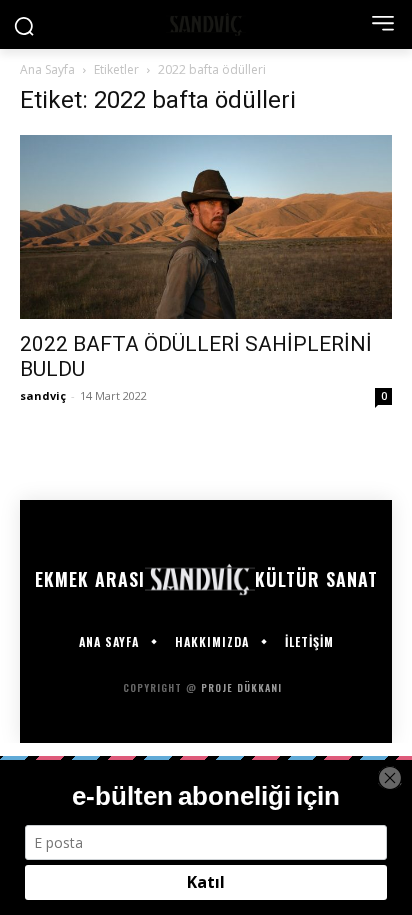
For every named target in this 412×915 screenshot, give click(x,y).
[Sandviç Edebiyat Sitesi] (205, 24)
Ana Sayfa (47, 69)
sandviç (43, 395)
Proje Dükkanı (243, 687)
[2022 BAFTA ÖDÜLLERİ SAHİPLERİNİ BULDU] (206, 227)
